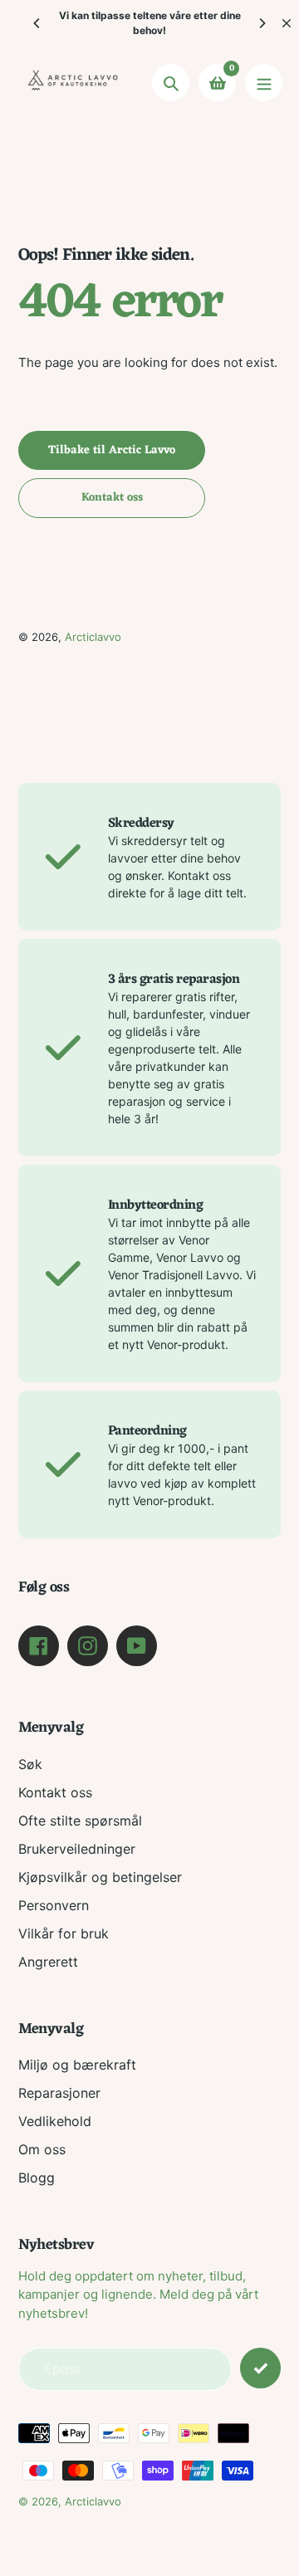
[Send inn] (260, 2368)
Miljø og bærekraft (77, 2065)
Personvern (54, 1905)
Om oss (42, 2149)
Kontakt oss (55, 1792)
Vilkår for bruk (64, 1933)
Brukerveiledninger (77, 1849)
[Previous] (37, 23)
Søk (30, 1764)
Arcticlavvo (93, 637)
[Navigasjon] (264, 83)
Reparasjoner (59, 2093)
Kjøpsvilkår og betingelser (100, 1877)
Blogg (37, 2178)
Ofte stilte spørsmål (80, 1821)
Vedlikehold (55, 2121)
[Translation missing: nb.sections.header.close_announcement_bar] (287, 23)
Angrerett (48, 1962)
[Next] (262, 23)
